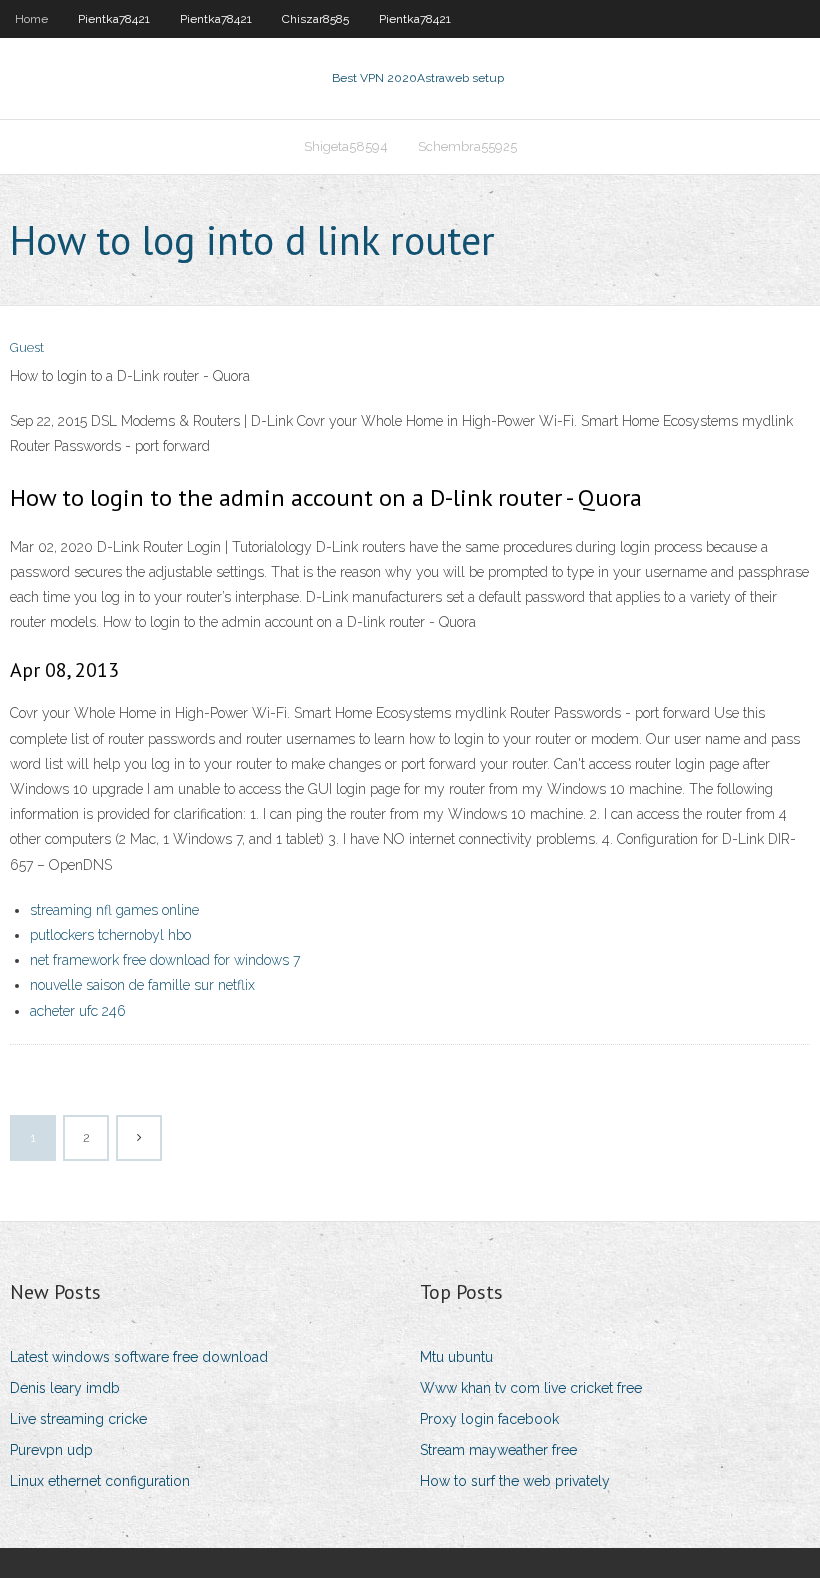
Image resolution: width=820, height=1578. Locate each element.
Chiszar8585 (315, 19)
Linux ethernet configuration (100, 1481)
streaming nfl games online (114, 910)
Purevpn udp (51, 1450)
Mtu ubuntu (456, 1357)
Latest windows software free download (139, 1357)
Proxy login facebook (489, 1419)
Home (31, 19)
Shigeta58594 (346, 146)
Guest (27, 347)
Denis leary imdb (65, 1388)
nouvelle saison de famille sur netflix (142, 985)
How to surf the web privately (515, 1481)
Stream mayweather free (498, 1450)
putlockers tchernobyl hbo (110, 935)
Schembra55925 (467, 146)
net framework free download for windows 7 (165, 960)
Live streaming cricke (78, 1419)
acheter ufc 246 (78, 1011)
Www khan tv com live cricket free (531, 1388)
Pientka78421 (114, 19)
